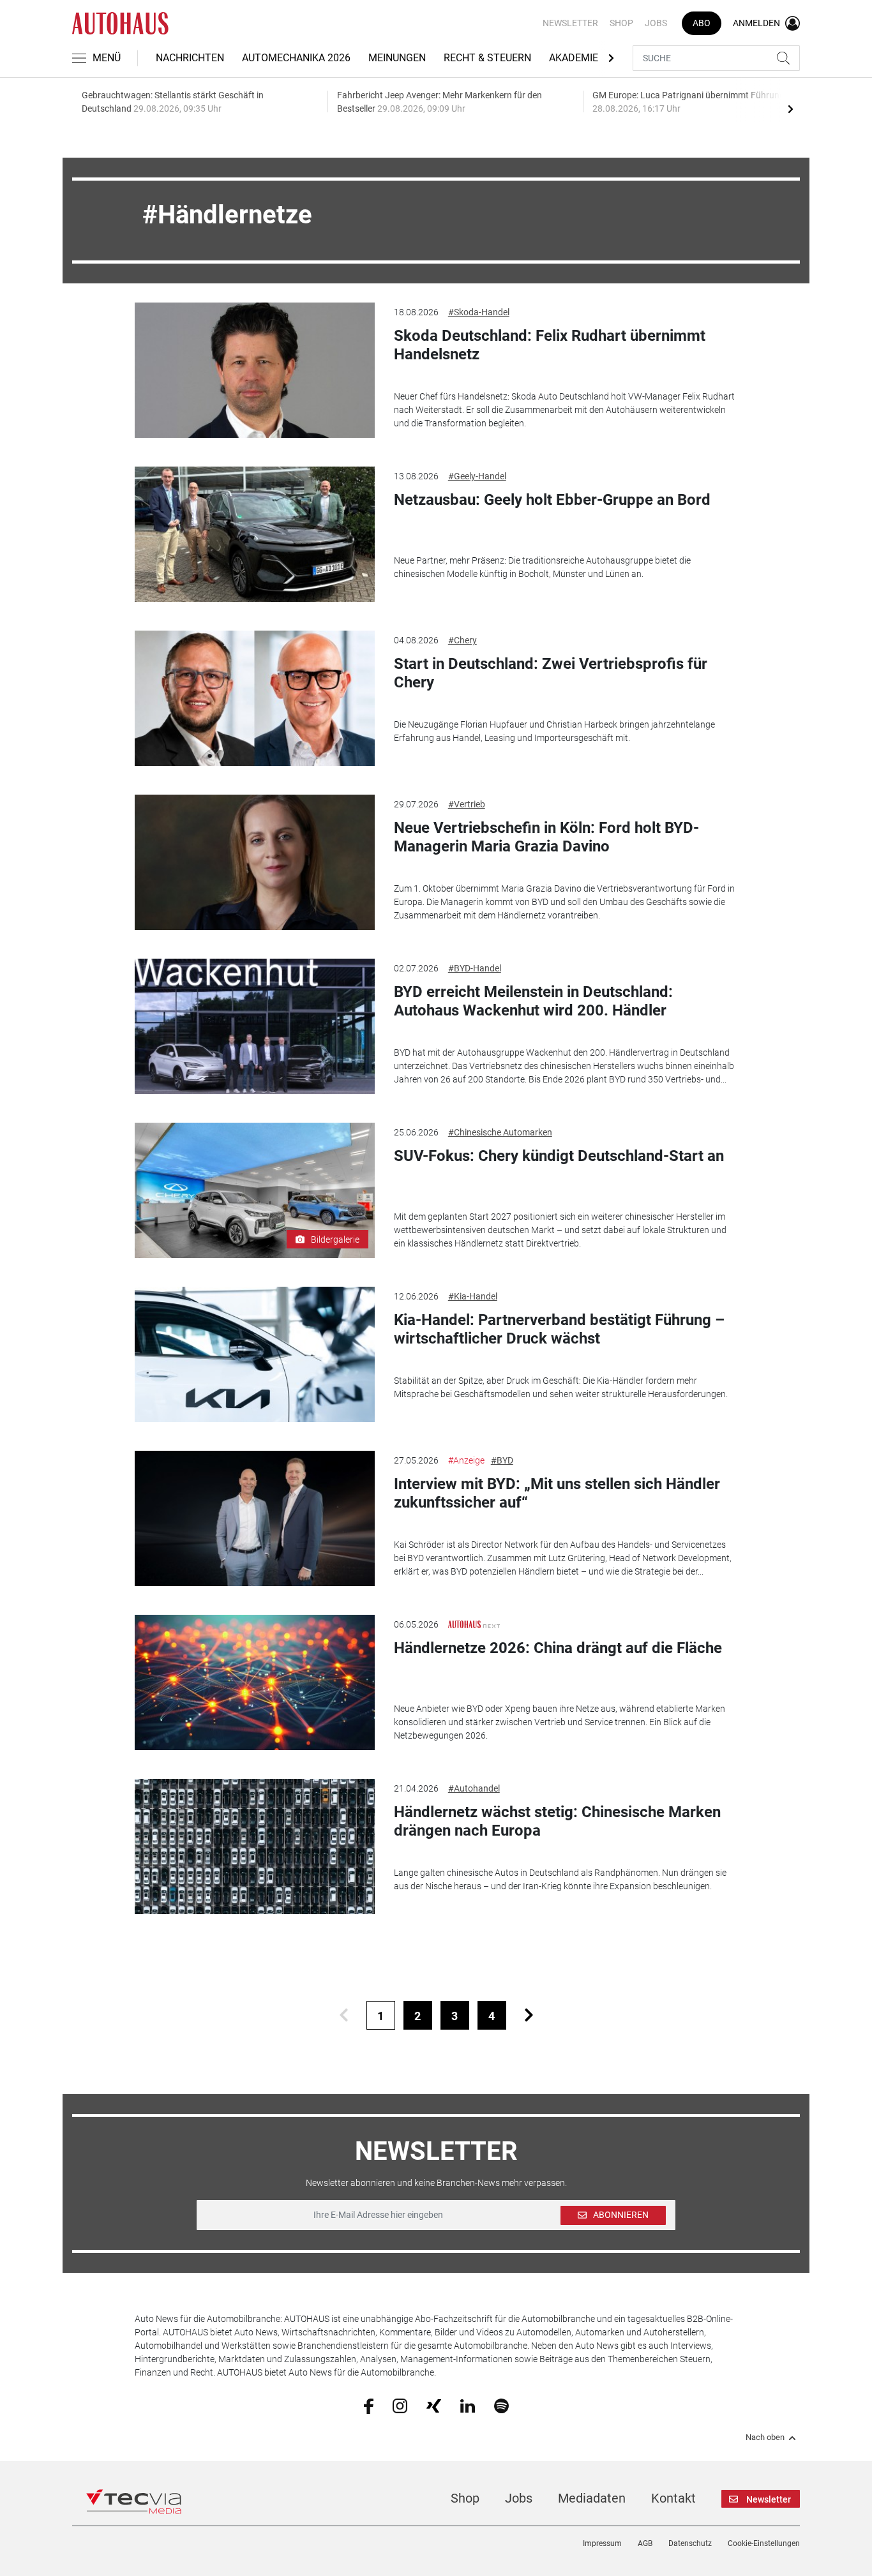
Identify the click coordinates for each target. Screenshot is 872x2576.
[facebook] (369, 2406)
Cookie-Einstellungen (764, 2543)
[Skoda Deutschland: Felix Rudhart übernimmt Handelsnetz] (255, 370)
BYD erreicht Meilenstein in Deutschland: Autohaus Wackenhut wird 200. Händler (533, 1001)
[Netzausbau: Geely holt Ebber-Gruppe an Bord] (255, 534)
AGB (645, 2543)
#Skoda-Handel (479, 312)
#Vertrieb (467, 804)
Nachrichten (190, 58)
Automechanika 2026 (296, 58)
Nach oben (765, 2437)
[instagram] (400, 2405)
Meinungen (397, 58)
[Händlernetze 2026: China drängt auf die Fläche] (255, 1682)
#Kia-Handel (473, 1296)
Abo (702, 23)
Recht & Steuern (487, 58)
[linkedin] (468, 2405)
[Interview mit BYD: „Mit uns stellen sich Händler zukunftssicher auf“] (255, 1518)
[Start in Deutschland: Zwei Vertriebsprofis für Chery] (255, 698)
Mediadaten (592, 2498)
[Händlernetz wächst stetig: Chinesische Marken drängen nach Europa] (255, 1846)
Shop (621, 23)
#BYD (502, 1460)
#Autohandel (474, 1788)
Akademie (574, 58)
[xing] (434, 2405)
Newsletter (570, 23)
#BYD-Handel (475, 968)
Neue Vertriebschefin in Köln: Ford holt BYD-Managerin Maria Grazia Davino (546, 837)
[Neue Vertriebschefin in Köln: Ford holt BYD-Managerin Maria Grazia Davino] (255, 862)
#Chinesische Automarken (500, 1132)
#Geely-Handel (477, 476)
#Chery (462, 640)
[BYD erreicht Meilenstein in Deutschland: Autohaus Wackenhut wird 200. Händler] (255, 1026)
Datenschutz (690, 2543)
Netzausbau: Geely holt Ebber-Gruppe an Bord (552, 500)
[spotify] (501, 2405)
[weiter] (529, 2015)
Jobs (656, 23)
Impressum (602, 2543)
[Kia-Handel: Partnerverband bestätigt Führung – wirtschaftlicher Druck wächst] (255, 1354)
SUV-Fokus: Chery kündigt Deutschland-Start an (559, 1156)
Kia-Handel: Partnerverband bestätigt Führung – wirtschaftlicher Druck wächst (559, 1329)
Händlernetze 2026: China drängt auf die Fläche (558, 1648)
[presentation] (790, 109)
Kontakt (673, 2498)
